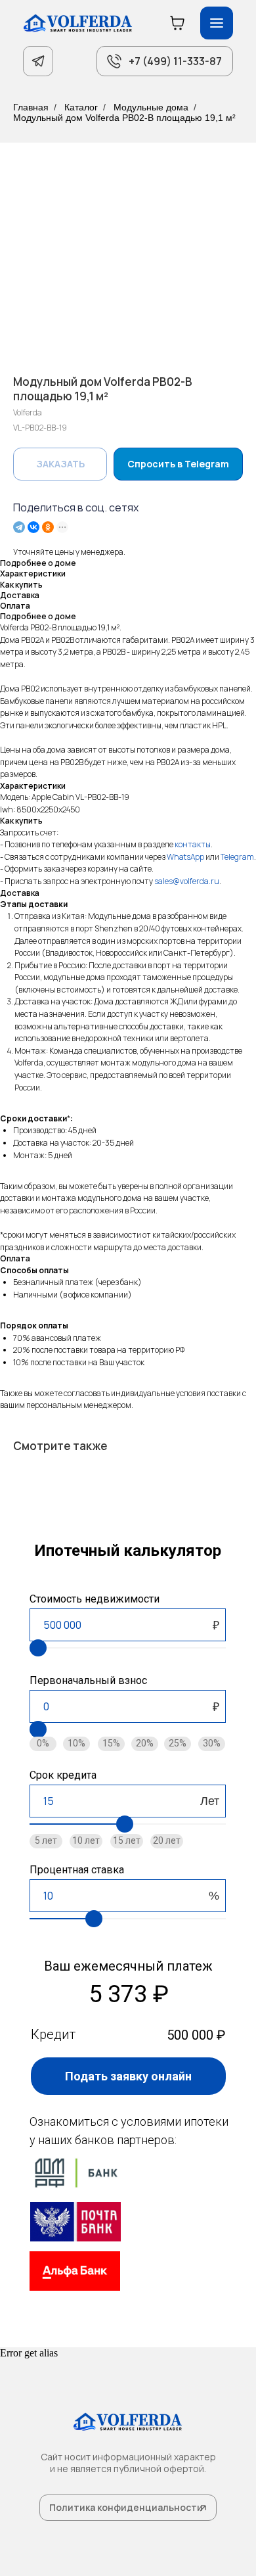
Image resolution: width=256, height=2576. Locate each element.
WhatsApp (185, 857)
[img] (75, 2222)
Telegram (237, 857)
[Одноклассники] (48, 527)
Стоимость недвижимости (95, 1599)
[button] (128, 2076)
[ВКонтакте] (33, 527)
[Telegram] (19, 527)
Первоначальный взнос (88, 1680)
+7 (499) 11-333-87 (175, 61)
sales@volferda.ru (187, 881)
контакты (193, 844)
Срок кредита (63, 1775)
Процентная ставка (77, 1870)
